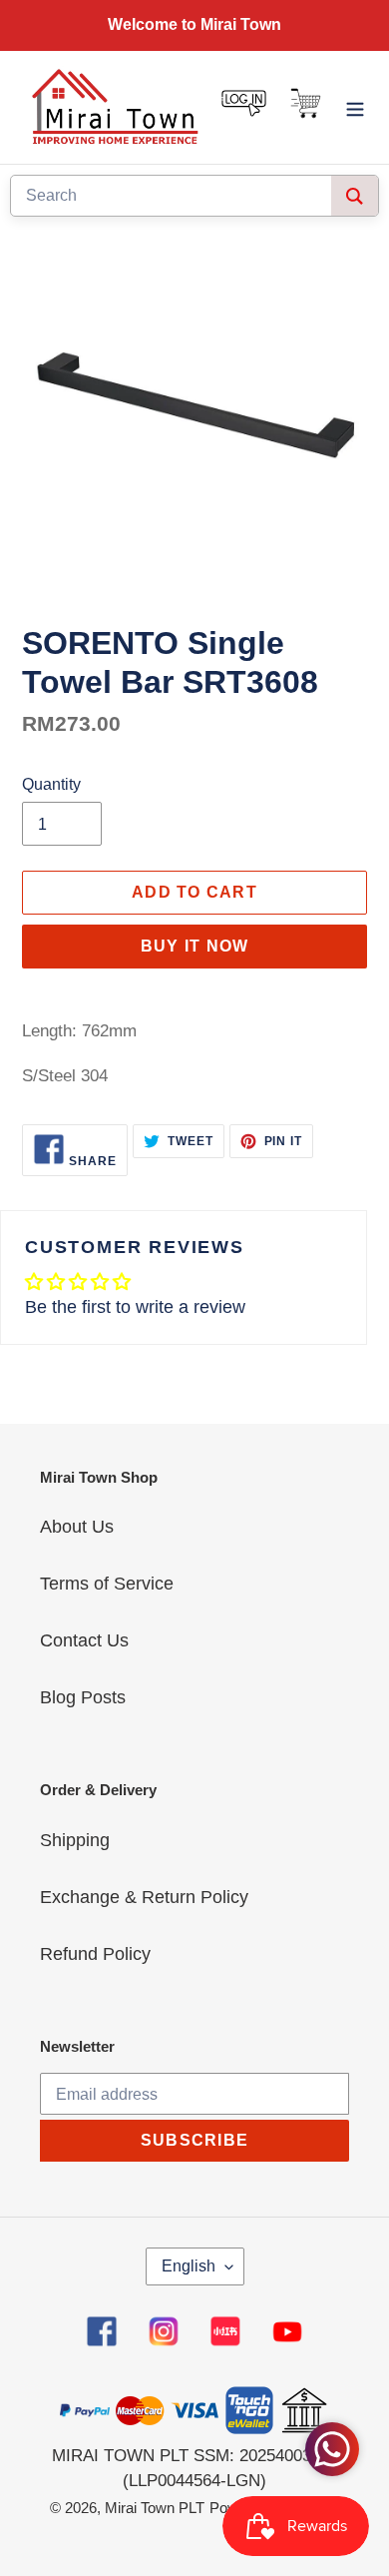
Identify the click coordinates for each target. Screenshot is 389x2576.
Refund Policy (95, 1954)
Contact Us (84, 1640)
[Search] (355, 196)
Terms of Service (107, 1584)
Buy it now (195, 946)
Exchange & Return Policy (144, 1897)
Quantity (51, 784)
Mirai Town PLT (155, 2508)
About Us (77, 1527)
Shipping (75, 1840)
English (189, 2266)
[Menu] (355, 107)
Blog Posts (83, 1697)
